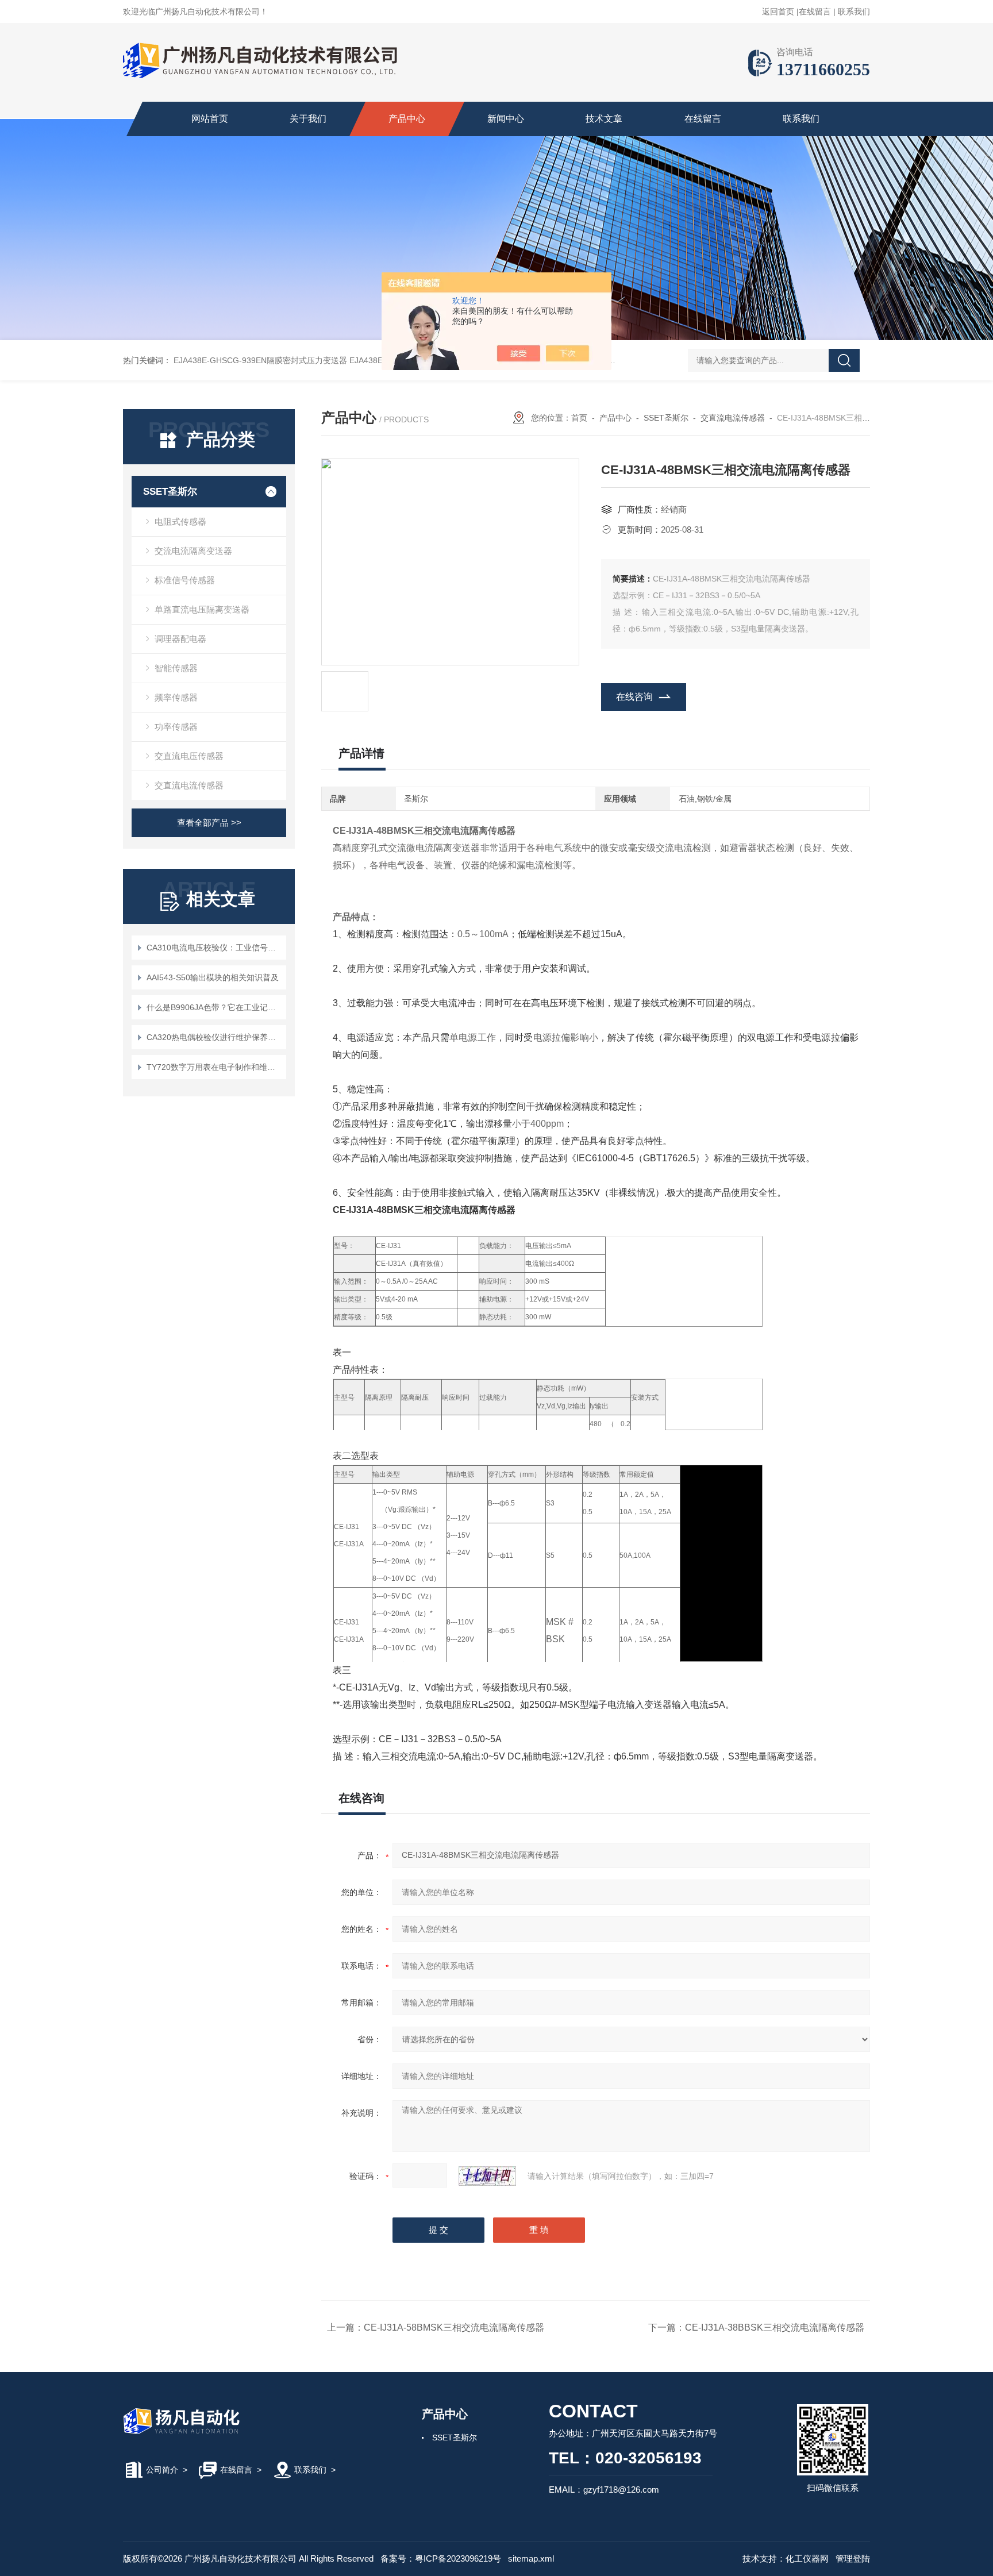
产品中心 (407, 119)
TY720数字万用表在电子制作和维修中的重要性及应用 (215, 1067)
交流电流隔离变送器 (193, 551)
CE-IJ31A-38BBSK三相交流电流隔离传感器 (775, 2327)
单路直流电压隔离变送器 (202, 609)
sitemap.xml (531, 2558)
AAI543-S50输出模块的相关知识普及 (213, 977)
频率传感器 (176, 697)
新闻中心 (506, 119)
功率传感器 (176, 727)
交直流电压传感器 (189, 756)
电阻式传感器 (180, 521)
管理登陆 (853, 2558)
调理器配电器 (180, 639)
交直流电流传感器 (189, 785)
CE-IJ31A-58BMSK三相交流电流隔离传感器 (454, 2327)
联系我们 (854, 11)
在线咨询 (634, 697)
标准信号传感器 (185, 580)
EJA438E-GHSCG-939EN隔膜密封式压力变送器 (260, 360)
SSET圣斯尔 (170, 492)
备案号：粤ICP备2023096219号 (441, 2558)
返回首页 (778, 11)
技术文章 (604, 119)
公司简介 (162, 2470)
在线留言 (815, 11)
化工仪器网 (807, 2558)
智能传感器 (176, 668)
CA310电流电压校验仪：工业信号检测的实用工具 (215, 948)
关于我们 (308, 119)
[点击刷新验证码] (487, 2176)
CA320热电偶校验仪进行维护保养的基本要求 (215, 1037)
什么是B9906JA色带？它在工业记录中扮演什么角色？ (215, 1007)
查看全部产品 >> (209, 823)
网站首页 (210, 119)
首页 (579, 418)
